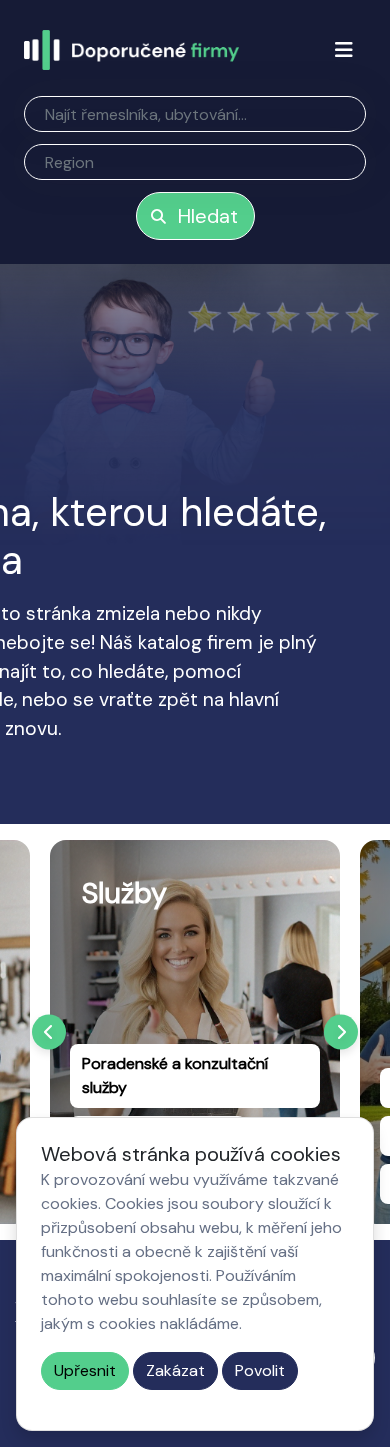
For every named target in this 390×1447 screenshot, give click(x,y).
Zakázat (175, 1370)
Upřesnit (85, 1370)
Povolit (260, 1370)
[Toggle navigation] (344, 50)
